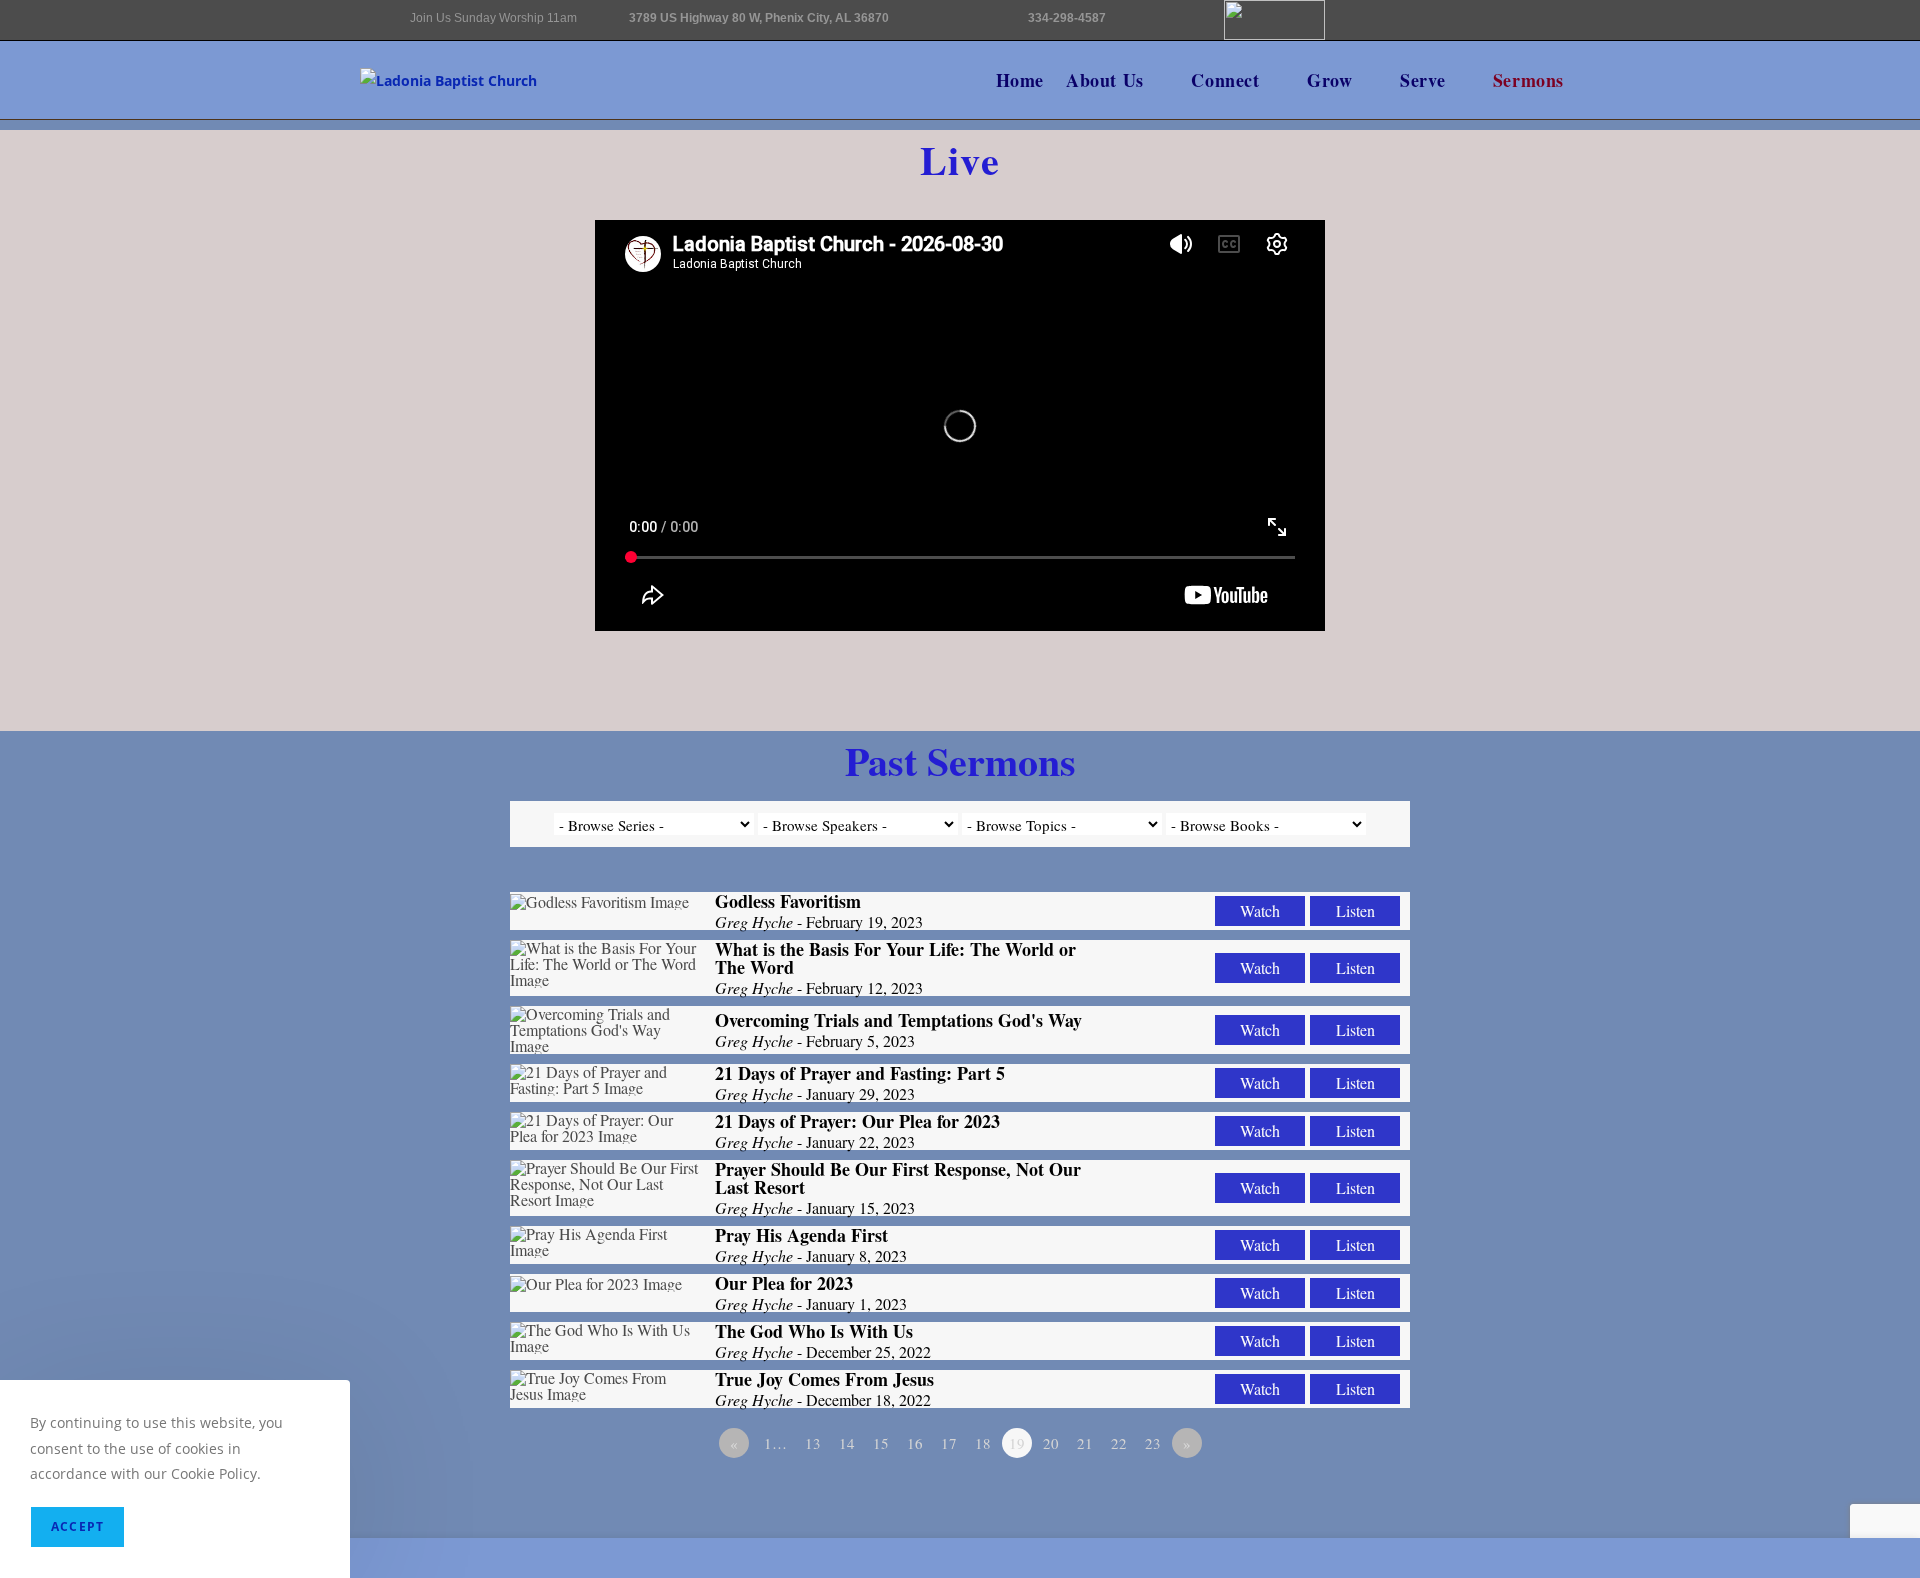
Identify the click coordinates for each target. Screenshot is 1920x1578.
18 (983, 1443)
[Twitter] (1485, 86)
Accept (77, 1526)
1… (775, 1443)
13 (813, 1443)
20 (1051, 1443)
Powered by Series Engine (1336, 1498)
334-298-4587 (1067, 18)
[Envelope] (1359, 31)
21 (1085, 1443)
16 (915, 1443)
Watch (1260, 910)
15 (881, 1443)
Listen (1355, 910)
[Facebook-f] (1422, 31)
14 (847, 1443)
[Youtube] (1485, 31)
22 (1119, 1443)
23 (1153, 1443)
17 (949, 1443)
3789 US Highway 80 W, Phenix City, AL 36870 (759, 18)
